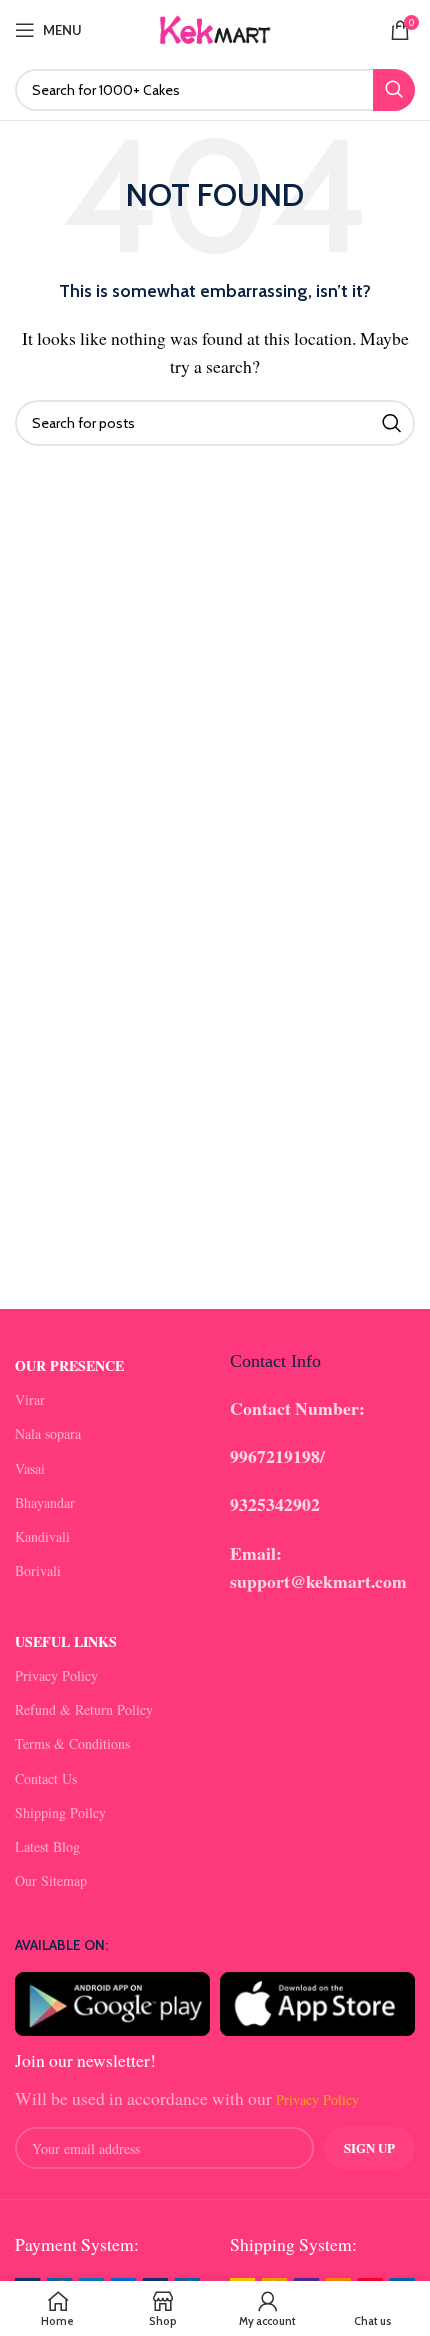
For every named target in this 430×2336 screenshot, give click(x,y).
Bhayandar (45, 1502)
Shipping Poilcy (60, 1812)
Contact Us (46, 1778)
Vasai (30, 1468)
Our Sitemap (51, 1880)
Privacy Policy (56, 1675)
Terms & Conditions (72, 1743)
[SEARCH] (394, 90)
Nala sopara (48, 1433)
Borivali (38, 1570)
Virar (30, 1399)
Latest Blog (47, 1846)
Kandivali (42, 1536)
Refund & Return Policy (84, 1709)
